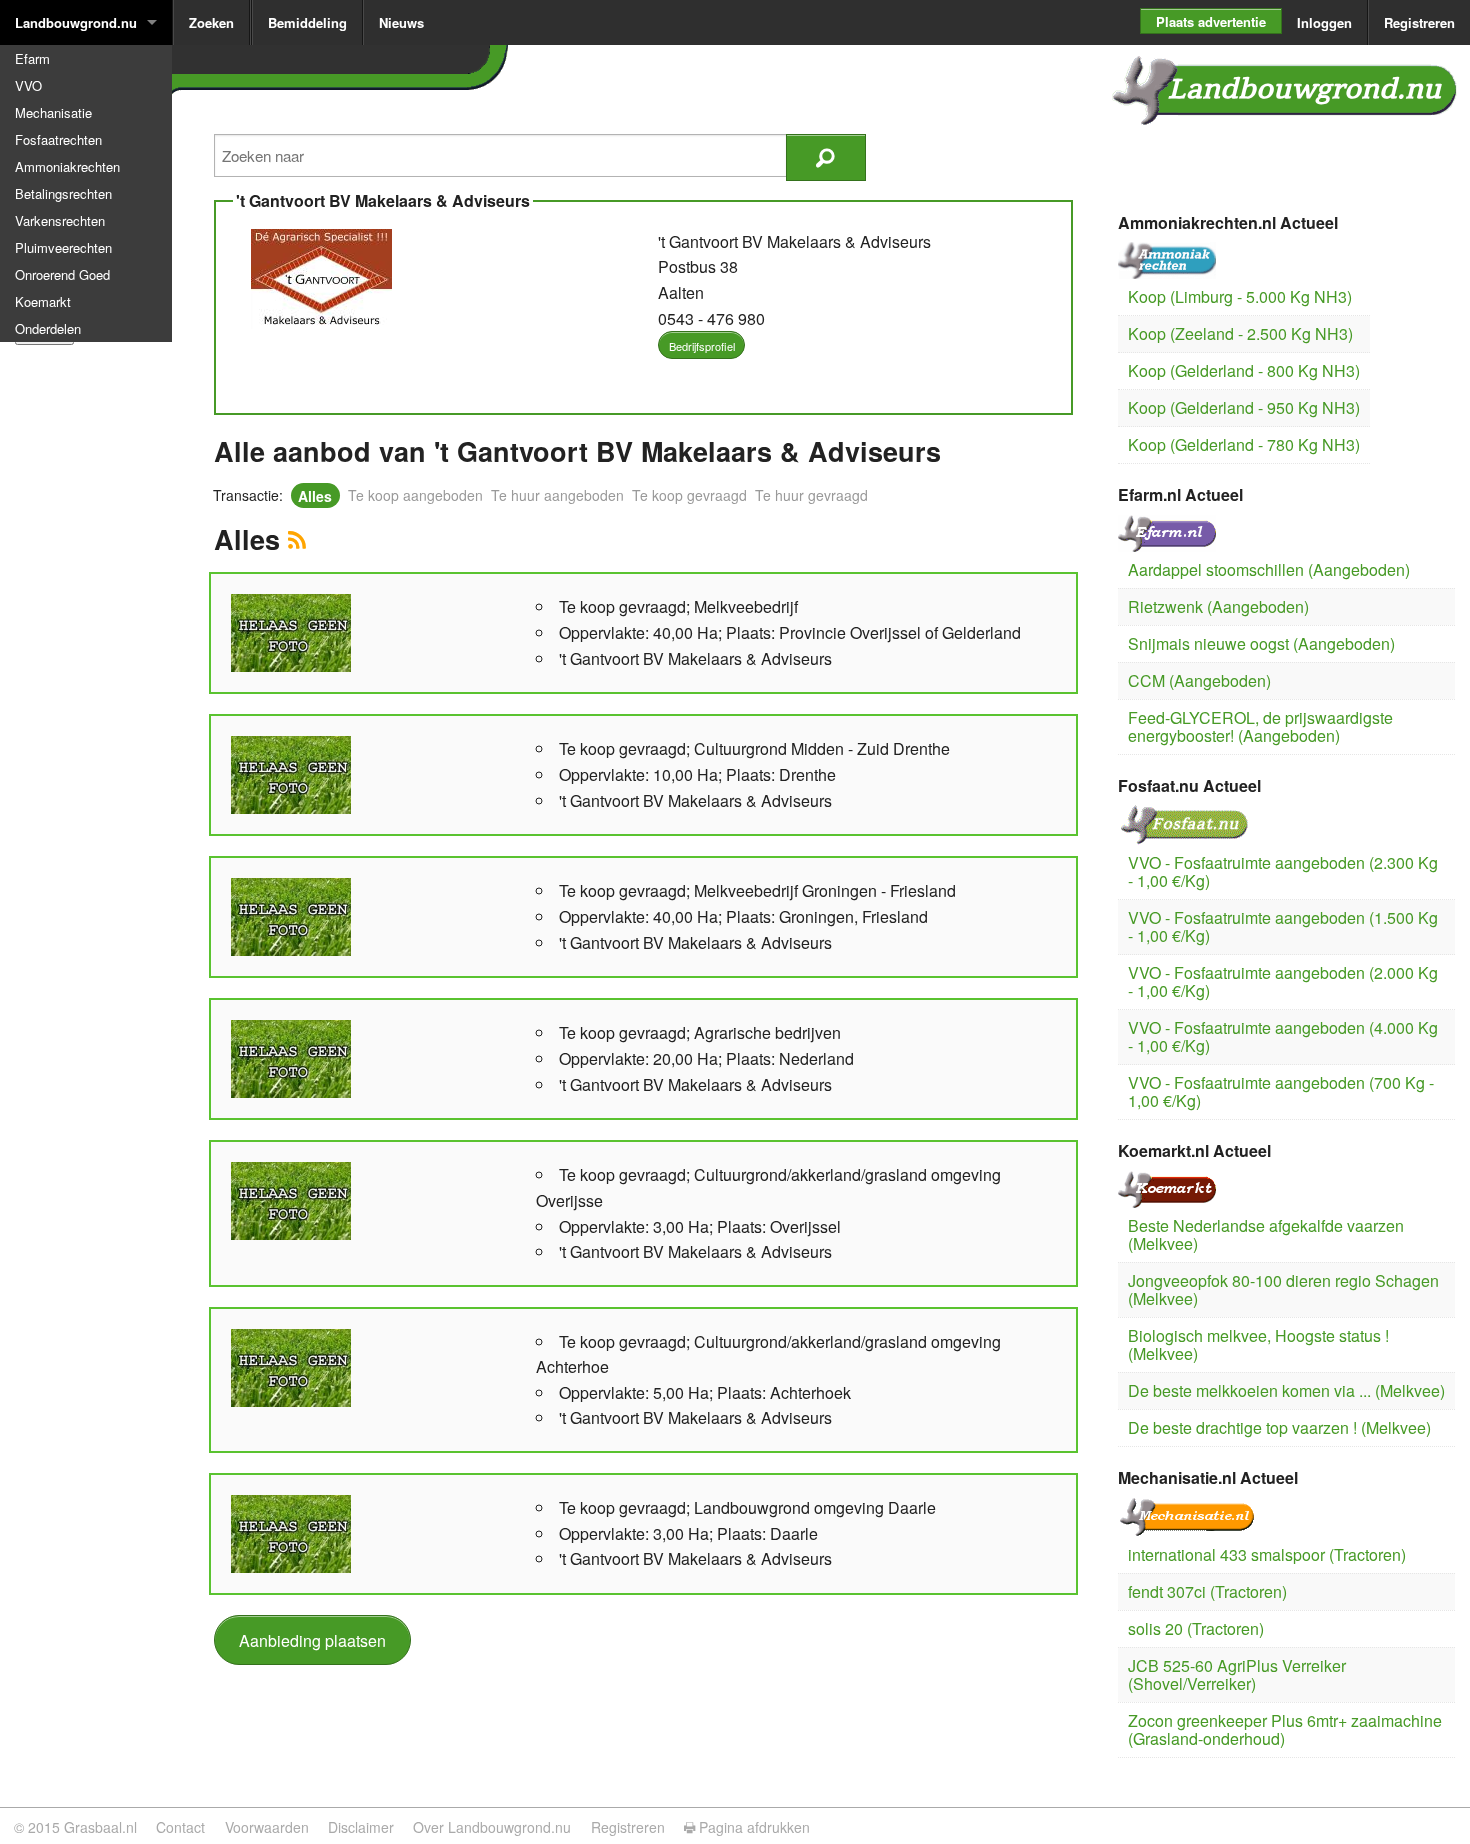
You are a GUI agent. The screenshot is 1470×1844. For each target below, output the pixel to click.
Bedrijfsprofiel (702, 346)
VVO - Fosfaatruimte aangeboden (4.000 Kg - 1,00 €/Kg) (1283, 1036)
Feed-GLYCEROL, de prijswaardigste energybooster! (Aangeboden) (1260, 726)
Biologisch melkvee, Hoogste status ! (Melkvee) (1258, 1344)
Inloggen (1324, 22)
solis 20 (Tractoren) (1196, 1628)
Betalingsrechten (63, 193)
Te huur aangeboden (557, 495)
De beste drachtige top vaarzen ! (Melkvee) (1279, 1427)
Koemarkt (43, 301)
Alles (315, 495)
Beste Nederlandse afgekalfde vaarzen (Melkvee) (1266, 1234)
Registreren (1419, 22)
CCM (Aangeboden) (1199, 680)
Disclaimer (361, 1827)
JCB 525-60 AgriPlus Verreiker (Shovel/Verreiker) (1237, 1674)
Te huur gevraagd (811, 495)
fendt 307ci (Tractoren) (1207, 1591)
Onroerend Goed (62, 274)
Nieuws (401, 22)
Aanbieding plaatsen (312, 1640)
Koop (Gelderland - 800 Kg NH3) (1244, 370)
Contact (180, 1827)
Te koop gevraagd (689, 495)
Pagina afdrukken (752, 1827)
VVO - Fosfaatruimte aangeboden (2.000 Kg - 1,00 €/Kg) (1283, 981)
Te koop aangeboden (415, 495)
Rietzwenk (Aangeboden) (1218, 606)
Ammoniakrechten (67, 166)
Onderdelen (48, 328)
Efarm (32, 58)
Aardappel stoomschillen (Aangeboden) (1269, 569)
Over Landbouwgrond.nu (492, 1827)
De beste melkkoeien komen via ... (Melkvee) (1286, 1390)
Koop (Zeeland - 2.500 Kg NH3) (1240, 333)
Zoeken (211, 22)
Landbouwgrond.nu (76, 22)
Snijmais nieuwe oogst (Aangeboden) (1261, 643)
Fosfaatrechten (58, 139)
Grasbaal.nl (100, 1827)
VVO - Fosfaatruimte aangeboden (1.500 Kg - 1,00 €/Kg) (1283, 926)
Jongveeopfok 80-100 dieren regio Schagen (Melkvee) (1283, 1289)
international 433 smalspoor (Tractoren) (1267, 1554)
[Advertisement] (92, 661)
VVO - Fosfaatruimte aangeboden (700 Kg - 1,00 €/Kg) (1281, 1091)
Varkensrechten (60, 220)
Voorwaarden (267, 1827)
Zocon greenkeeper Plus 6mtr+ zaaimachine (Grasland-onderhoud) (1285, 1729)
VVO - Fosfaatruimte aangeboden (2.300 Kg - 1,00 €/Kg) (1283, 871)
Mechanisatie (53, 112)
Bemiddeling (307, 22)
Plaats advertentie (1211, 21)
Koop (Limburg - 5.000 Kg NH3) (1240, 296)
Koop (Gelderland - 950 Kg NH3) (1244, 407)
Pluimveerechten (63, 247)
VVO (28, 85)
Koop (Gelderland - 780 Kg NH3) (1244, 444)
